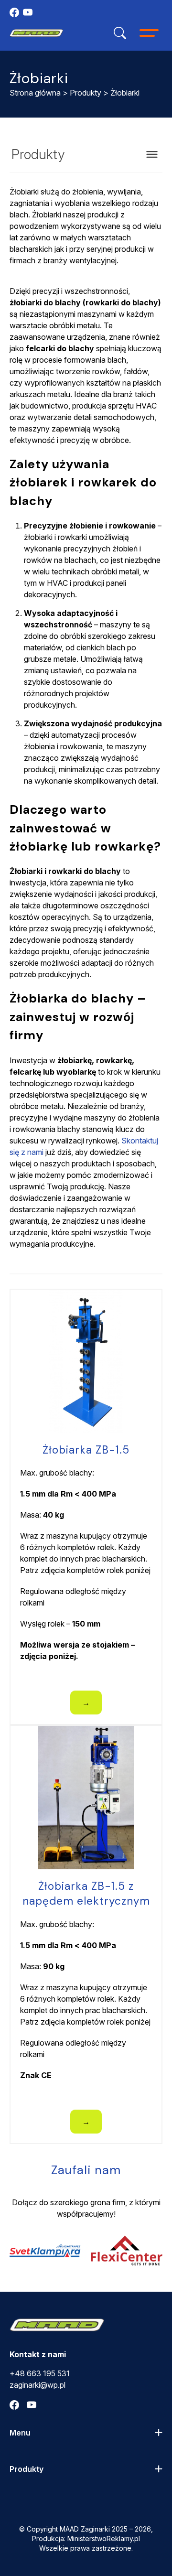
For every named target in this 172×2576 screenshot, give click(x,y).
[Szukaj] (120, 33)
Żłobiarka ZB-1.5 (86, 1450)
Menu (20, 2433)
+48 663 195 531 (40, 2373)
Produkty (86, 93)
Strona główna (35, 93)
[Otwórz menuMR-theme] (149, 33)
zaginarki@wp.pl (38, 2385)
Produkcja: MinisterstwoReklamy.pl (86, 2538)
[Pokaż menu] (152, 154)
